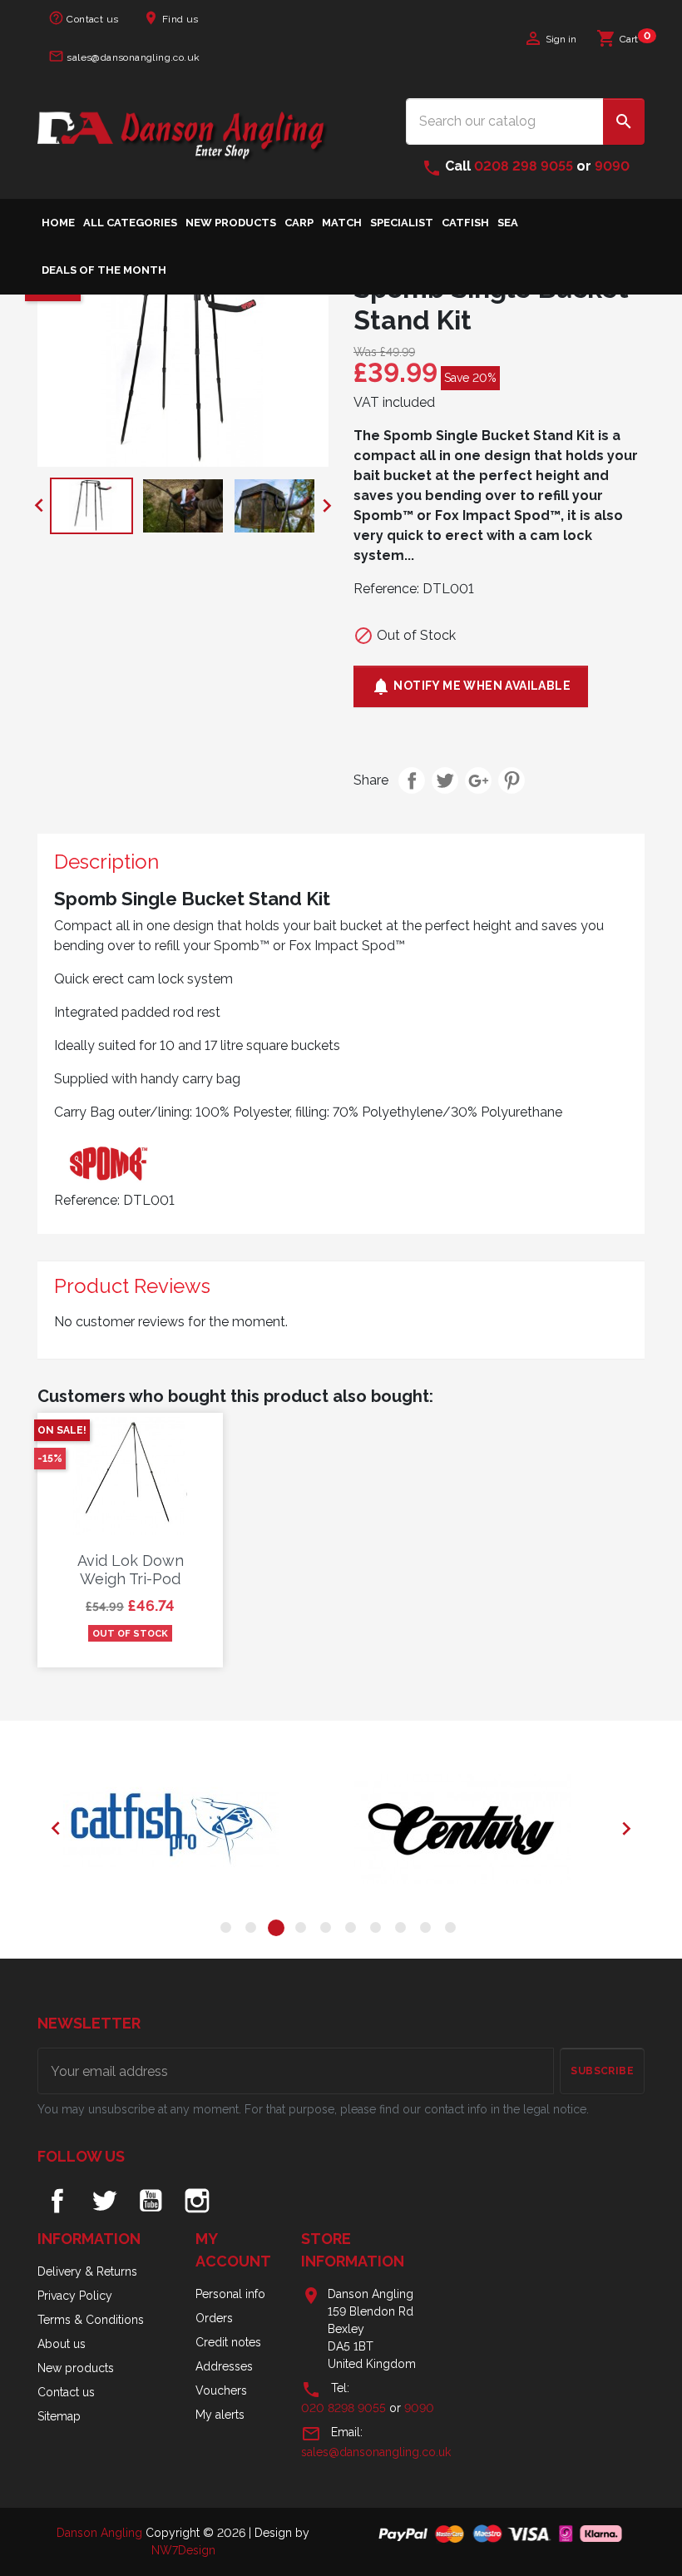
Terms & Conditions (91, 2320)
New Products (231, 223)
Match (342, 223)
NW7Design (183, 2550)
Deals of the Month (104, 270)
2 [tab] (254, 1930)
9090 (612, 166)
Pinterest (511, 780)
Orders (214, 2318)
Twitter (104, 2201)
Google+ (478, 780)
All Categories (130, 223)
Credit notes (228, 2342)
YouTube (151, 2201)
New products (76, 2368)
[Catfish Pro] (195, 1829)
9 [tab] (428, 1930)
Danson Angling (101, 2533)
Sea (508, 223)
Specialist (402, 223)
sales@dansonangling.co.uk (124, 56)
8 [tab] (403, 1930)
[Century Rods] (487, 1829)
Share (412, 780)
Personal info (230, 2294)
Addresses (224, 2366)
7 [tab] (378, 1930)
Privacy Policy (75, 2296)
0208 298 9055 (524, 166)
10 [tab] (453, 1930)
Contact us (83, 18)
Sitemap (59, 2416)
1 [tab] (229, 1930)
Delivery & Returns (87, 2271)
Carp (299, 223)
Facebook (57, 2201)
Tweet (445, 780)
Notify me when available (471, 686)
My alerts (220, 2415)
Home (58, 223)
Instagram (197, 2201)
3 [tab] (279, 1930)
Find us (170, 18)
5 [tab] (329, 1930)
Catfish (465, 223)
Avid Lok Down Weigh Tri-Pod (131, 1570)
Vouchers (221, 2390)
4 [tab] (304, 1930)
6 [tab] (353, 1930)
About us (62, 2344)
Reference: (386, 589)
